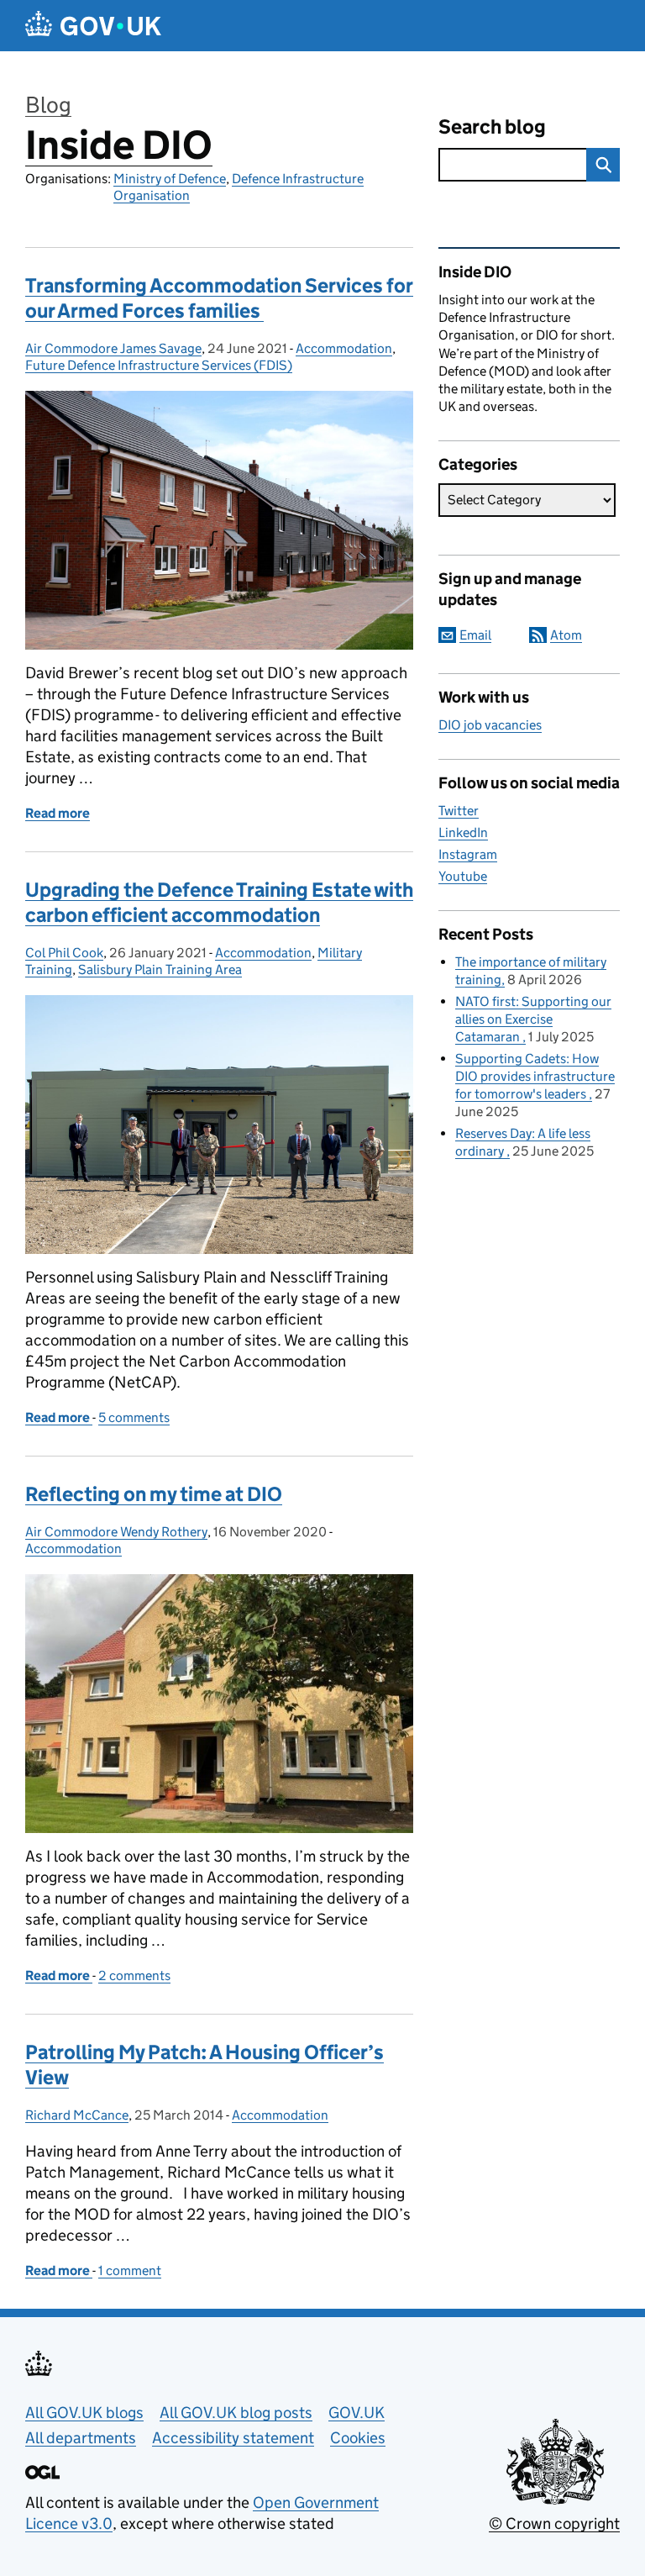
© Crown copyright (554, 2523)
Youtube (463, 876)
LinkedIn (463, 832)
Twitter (459, 811)
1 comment (130, 2270)
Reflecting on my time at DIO (154, 1494)
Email (475, 635)
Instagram (468, 854)
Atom (566, 635)
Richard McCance (77, 2115)
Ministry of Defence (170, 179)
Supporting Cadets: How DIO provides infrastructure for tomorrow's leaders (535, 1076)
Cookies (358, 2438)
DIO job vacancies (490, 725)
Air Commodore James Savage (113, 348)
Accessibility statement (233, 2438)
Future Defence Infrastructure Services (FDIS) (159, 365)
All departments (81, 2438)
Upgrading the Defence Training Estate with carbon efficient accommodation (219, 902)
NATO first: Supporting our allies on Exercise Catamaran (533, 1019)
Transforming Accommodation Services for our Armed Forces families (219, 298)
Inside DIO (119, 145)
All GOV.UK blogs (84, 2413)
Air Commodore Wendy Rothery (116, 1532)
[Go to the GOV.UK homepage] (93, 26)
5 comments (134, 1417)
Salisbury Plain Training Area (160, 969)
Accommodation (344, 348)
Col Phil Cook (64, 953)
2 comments (134, 1975)
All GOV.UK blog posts (236, 2413)
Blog (48, 105)
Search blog (492, 126)
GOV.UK (357, 2413)
